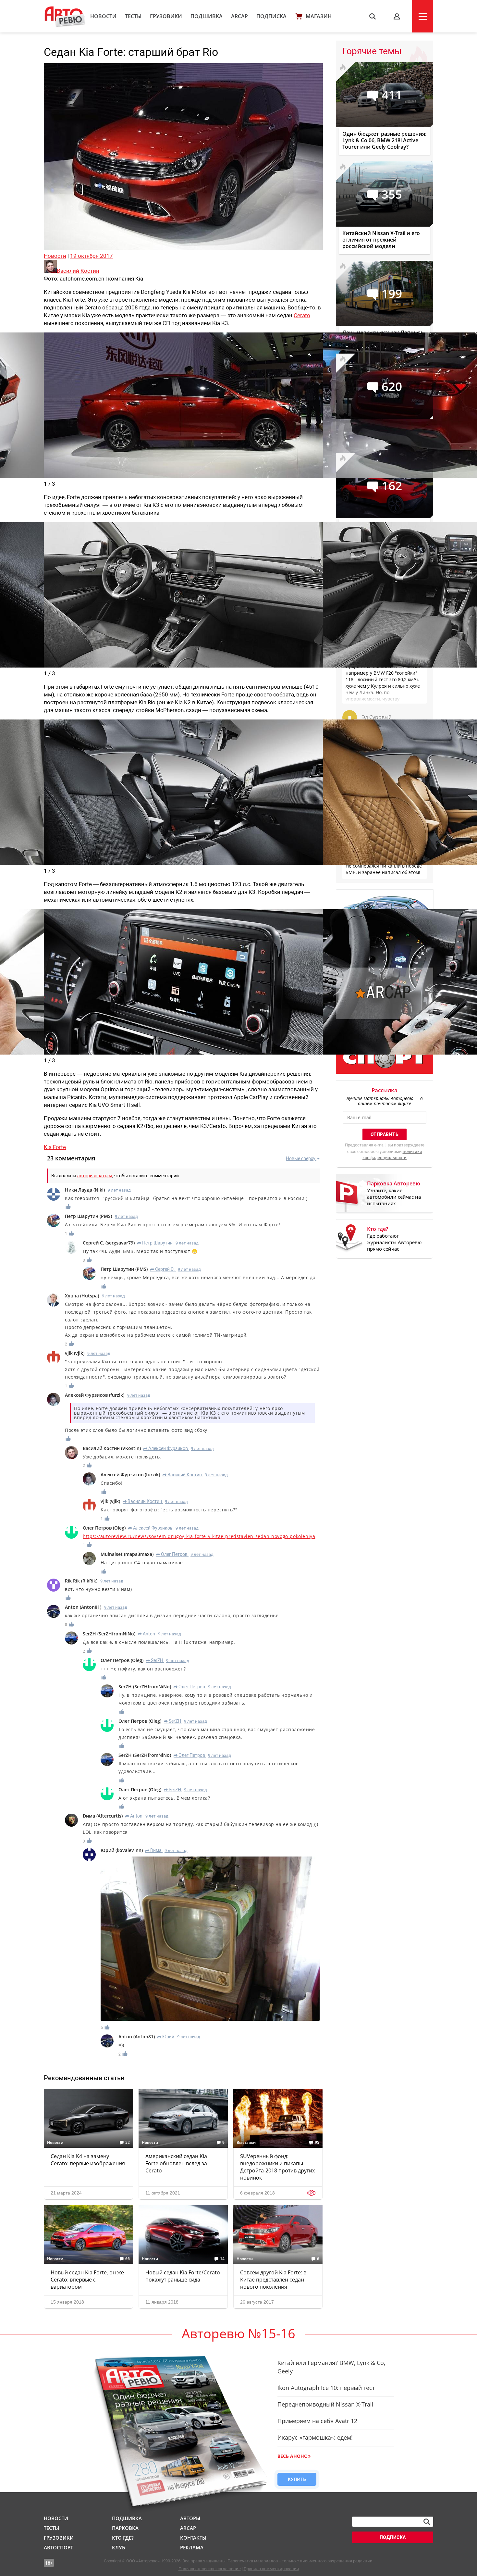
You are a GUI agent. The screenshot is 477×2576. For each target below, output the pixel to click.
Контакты (193, 2538)
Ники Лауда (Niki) (85, 1190)
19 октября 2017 (92, 256)
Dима (153, 1850)
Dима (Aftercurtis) (103, 1816)
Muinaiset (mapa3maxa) (127, 1554)
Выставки (246, 2143)
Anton (147, 1634)
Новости (103, 16)
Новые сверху (301, 1158)
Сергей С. (163, 1269)
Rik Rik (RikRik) (81, 1581)
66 (128, 2259)
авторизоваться (95, 1176)
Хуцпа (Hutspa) (82, 1296)
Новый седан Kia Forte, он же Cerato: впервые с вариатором (87, 2280)
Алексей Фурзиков (166, 1448)
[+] (68, 1207)
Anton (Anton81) (83, 1607)
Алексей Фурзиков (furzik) (95, 1395)
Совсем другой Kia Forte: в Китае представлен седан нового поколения (273, 2280)
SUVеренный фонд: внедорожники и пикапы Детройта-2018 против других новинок (277, 2167)
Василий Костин (182, 1475)
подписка (393, 2537)
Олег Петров (172, 1554)
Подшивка (207, 16)
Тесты (133, 16)
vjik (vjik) (75, 1353)
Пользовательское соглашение (210, 2569)
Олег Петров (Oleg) (104, 1528)
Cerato (302, 315)
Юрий (166, 2037)
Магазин (319, 16)
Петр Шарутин (155, 1243)
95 (317, 2143)
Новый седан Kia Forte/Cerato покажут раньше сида (183, 2276)
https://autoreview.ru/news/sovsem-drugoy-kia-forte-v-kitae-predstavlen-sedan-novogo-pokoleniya (199, 1536)
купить (297, 2479)
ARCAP (239, 16)
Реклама (192, 2547)
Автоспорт (58, 2547)
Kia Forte (55, 1147)
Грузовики (166, 16)
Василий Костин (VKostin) (112, 1448)
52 (128, 2143)
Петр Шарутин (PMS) (88, 1216)
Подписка (271, 16)
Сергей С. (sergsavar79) (109, 1243)
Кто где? (123, 2538)
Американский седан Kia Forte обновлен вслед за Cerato (176, 2163)
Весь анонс (292, 2456)
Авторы (190, 2518)
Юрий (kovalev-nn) (122, 1850)
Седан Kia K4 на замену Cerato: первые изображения (88, 2160)
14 (222, 2259)
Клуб (118, 2547)
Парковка (125, 2528)
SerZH (155, 1660)
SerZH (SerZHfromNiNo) (109, 1634)
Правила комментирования (271, 2569)
